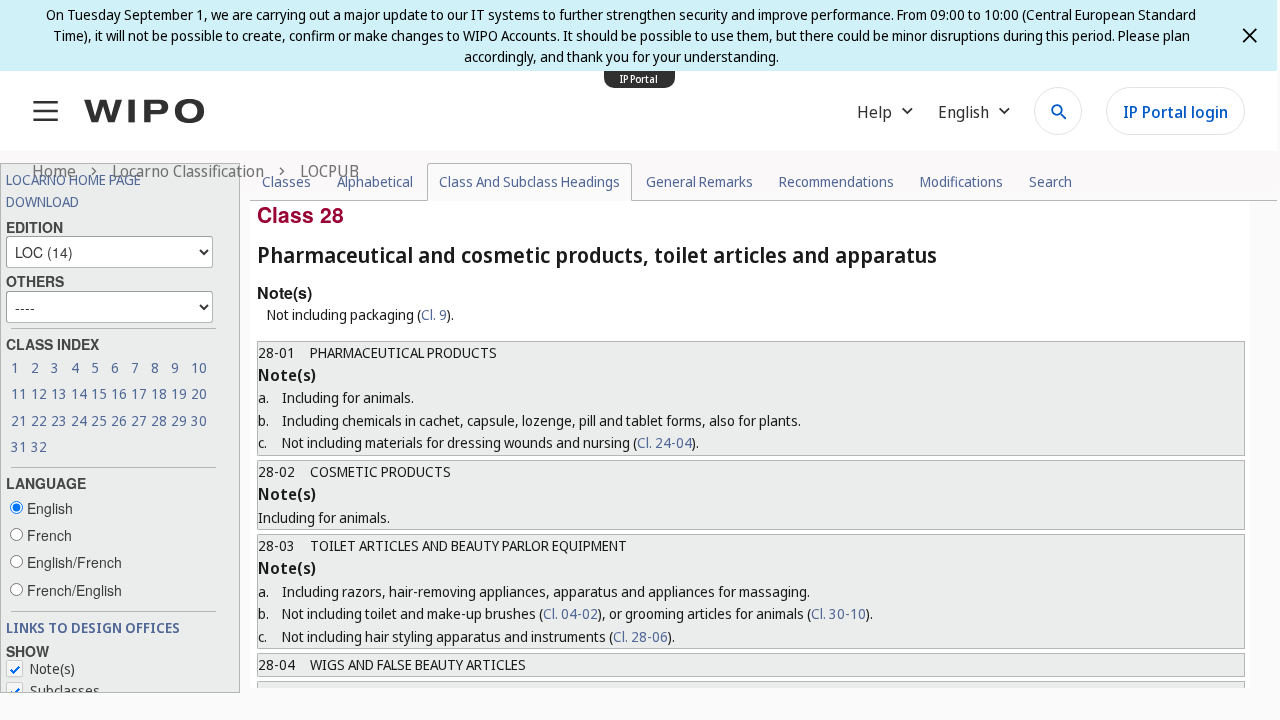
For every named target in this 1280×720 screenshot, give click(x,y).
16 (119, 393)
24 (79, 420)
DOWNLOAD (42, 201)
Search (1050, 181)
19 (179, 393)
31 (19, 446)
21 (19, 420)
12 (39, 393)
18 (159, 393)
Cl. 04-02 (570, 613)
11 (19, 393)
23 (59, 420)
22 (39, 420)
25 (99, 420)
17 (139, 393)
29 (179, 420)
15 (99, 393)
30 (199, 420)
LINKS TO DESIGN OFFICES (93, 627)
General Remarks (699, 181)
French (47, 535)
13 (59, 393)
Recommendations (836, 181)
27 (139, 420)
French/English (72, 590)
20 (199, 393)
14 (79, 393)
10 (199, 367)
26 (119, 420)
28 (159, 420)
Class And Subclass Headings (529, 181)
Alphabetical (375, 181)
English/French (72, 562)
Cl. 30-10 (838, 613)
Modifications (961, 181)
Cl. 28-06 (640, 636)
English (48, 508)
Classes (286, 181)
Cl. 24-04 (664, 442)
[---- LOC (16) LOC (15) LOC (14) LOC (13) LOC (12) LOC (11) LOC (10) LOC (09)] (109, 250)
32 (39, 446)
